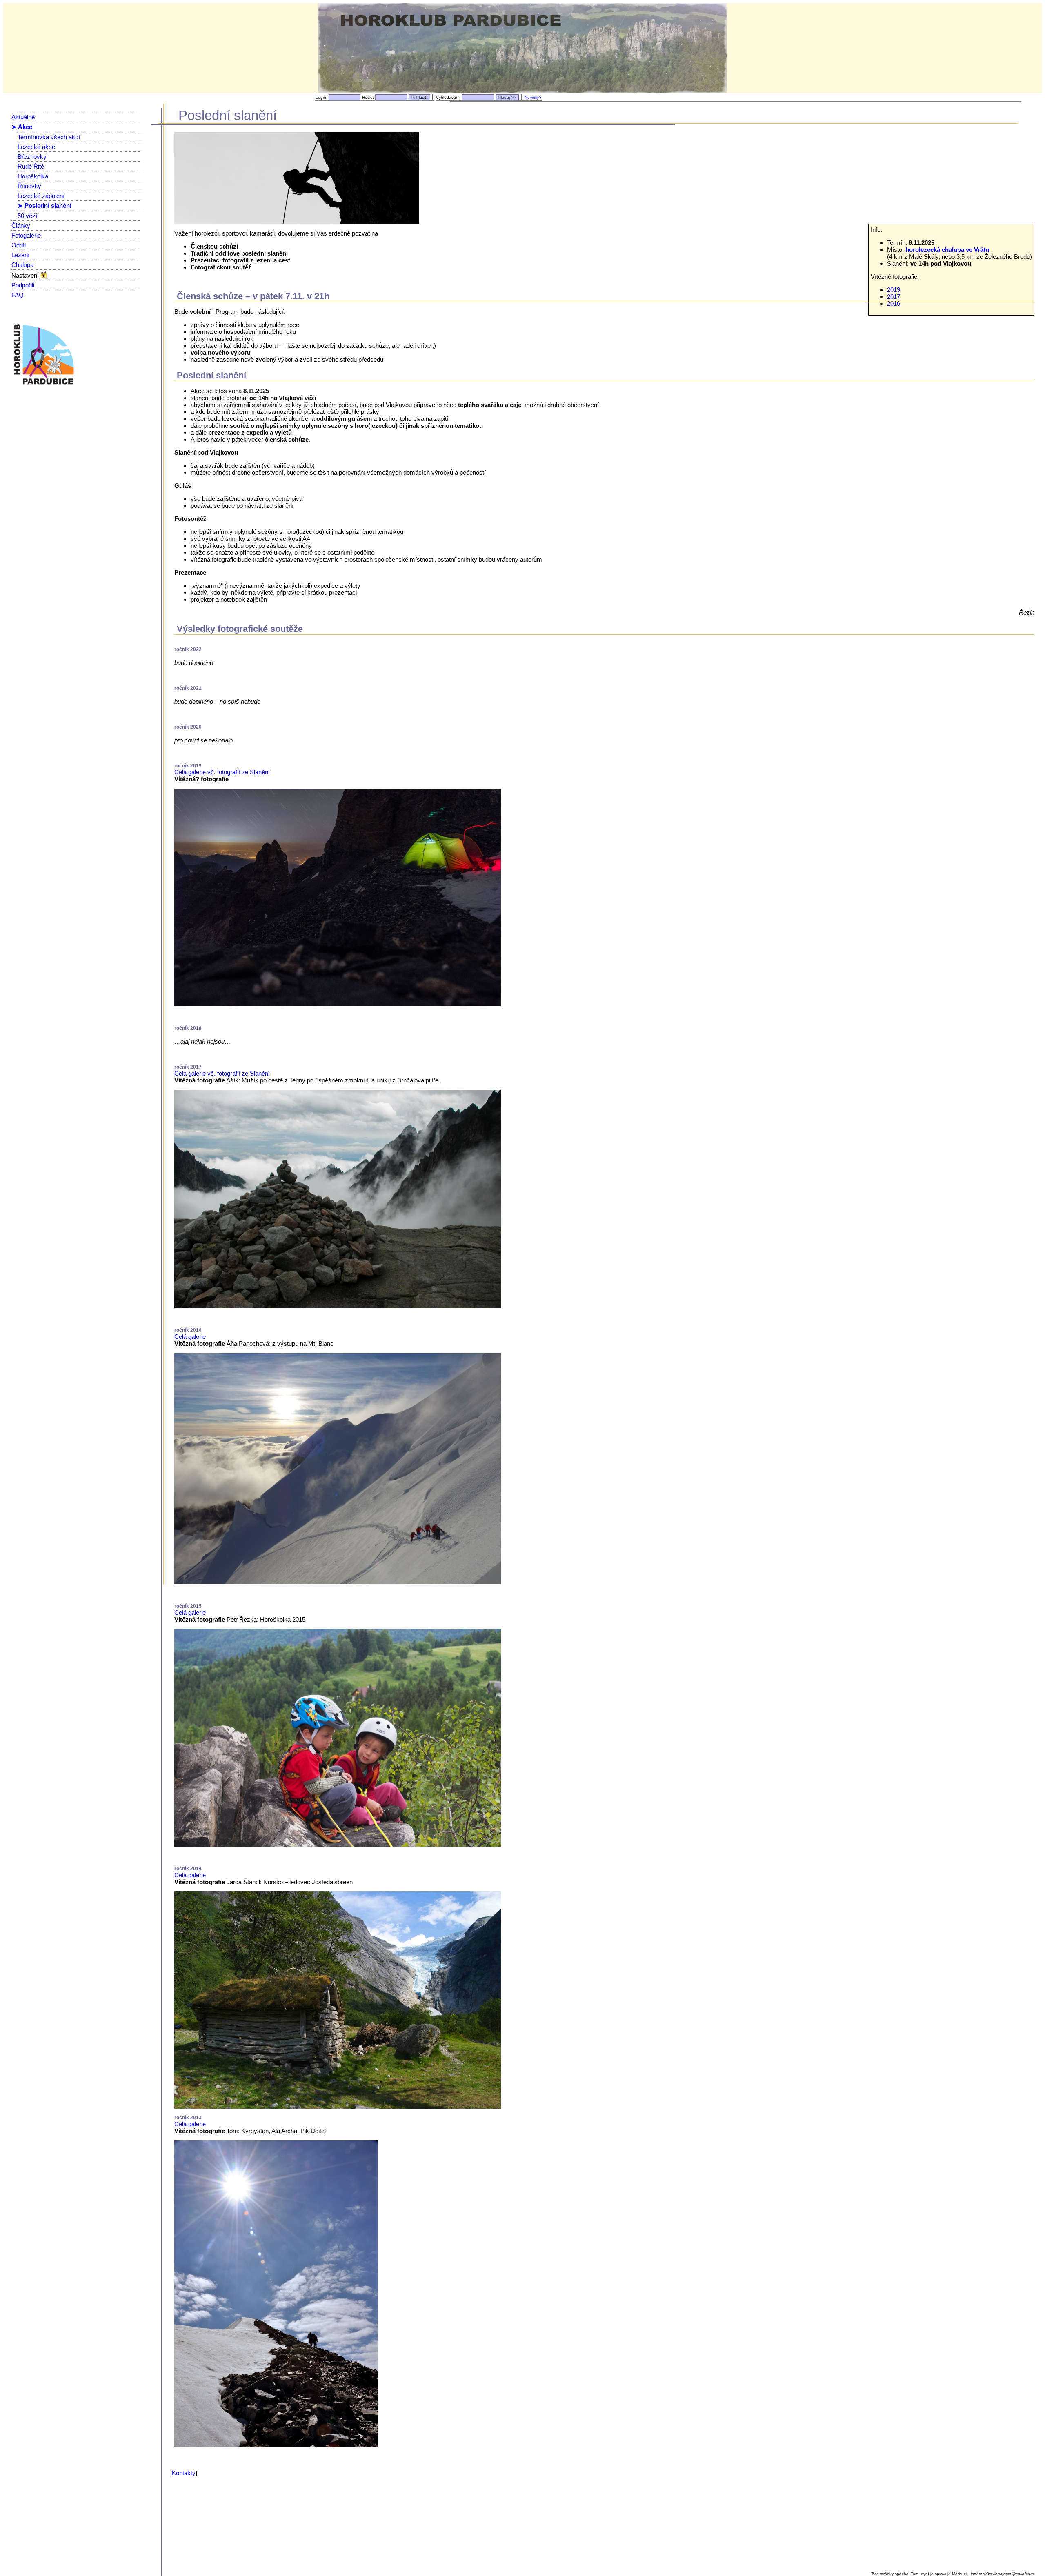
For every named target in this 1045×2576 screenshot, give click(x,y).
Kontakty (184, 2473)
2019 (894, 290)
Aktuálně (23, 117)
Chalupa (22, 265)
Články (21, 226)
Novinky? (533, 97)
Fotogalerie (26, 235)
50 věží (27, 216)
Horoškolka (33, 176)
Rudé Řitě (31, 166)
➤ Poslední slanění (44, 206)
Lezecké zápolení (41, 196)
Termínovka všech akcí (49, 137)
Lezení (20, 255)
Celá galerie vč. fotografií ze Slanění (222, 772)
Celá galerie (190, 1337)
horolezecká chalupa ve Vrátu (947, 250)
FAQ (18, 295)
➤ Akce (22, 127)
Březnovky (32, 157)
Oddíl (19, 245)
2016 (894, 303)
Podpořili (23, 285)
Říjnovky (29, 186)
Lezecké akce (36, 147)
